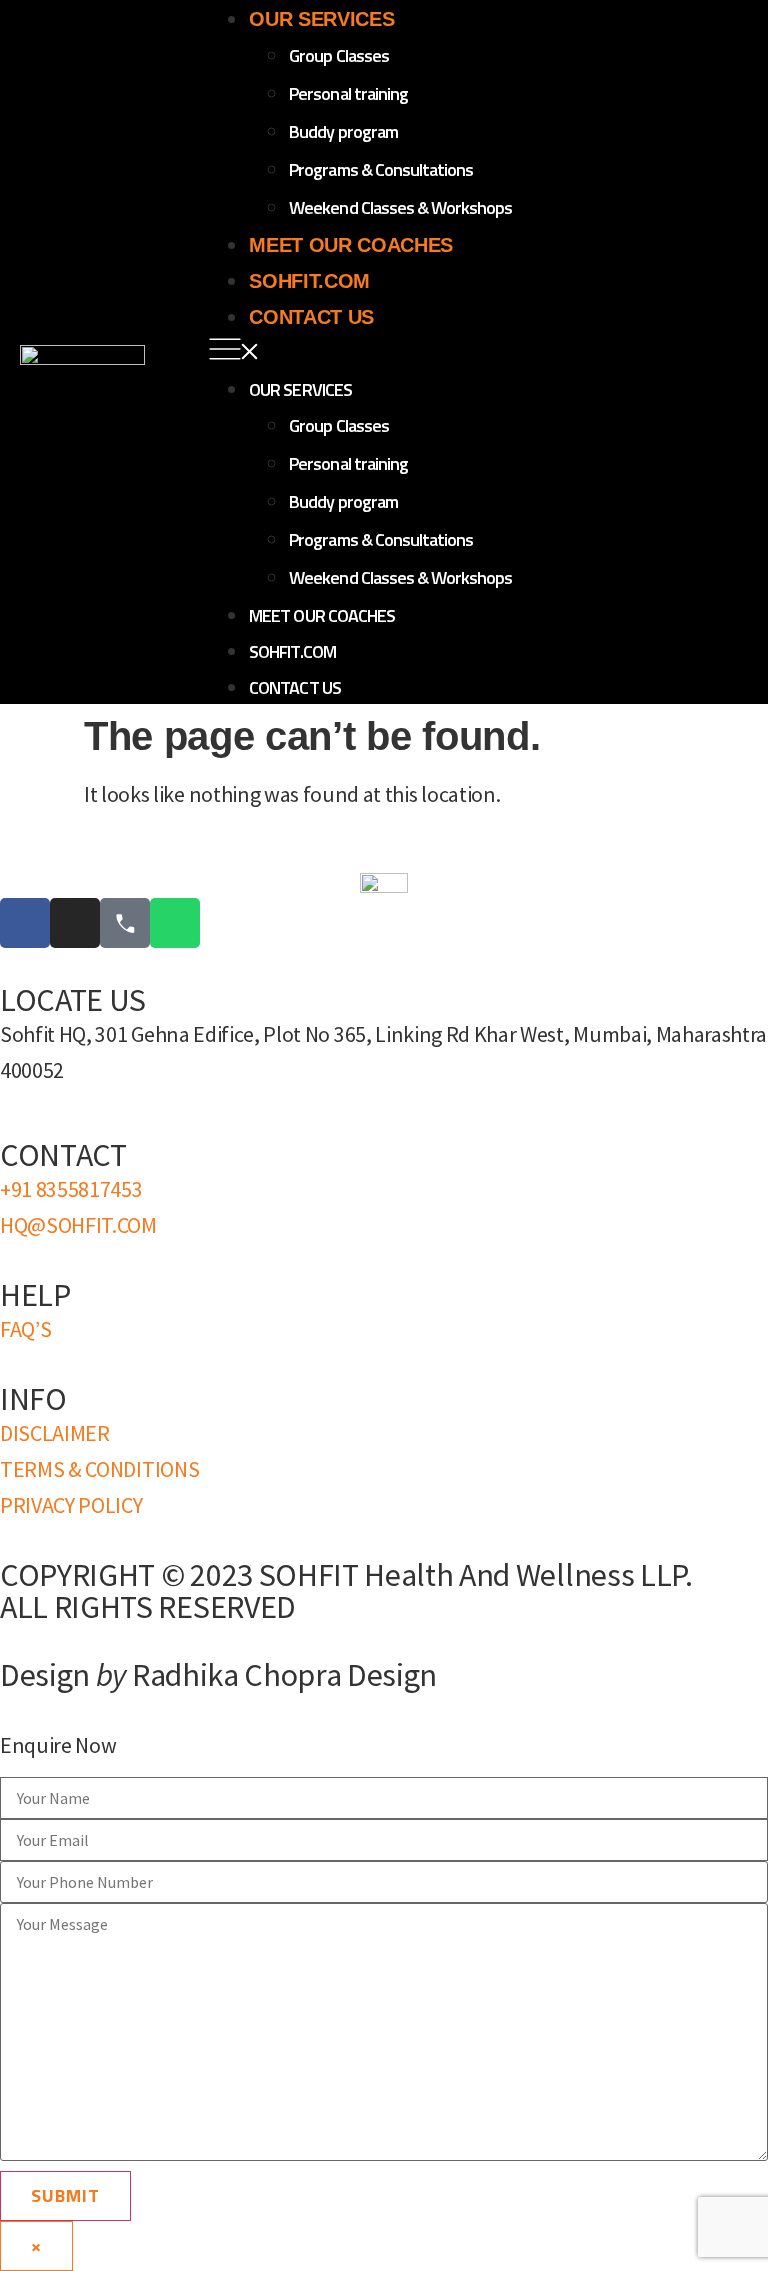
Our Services (321, 19)
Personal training (348, 93)
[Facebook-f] (25, 923)
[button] (478, 352)
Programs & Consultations (381, 169)
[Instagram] (75, 923)
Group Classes (339, 55)
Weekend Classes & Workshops (400, 207)
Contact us (311, 317)
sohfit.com (309, 281)
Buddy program (343, 131)
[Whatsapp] (175, 923)
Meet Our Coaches (351, 245)
